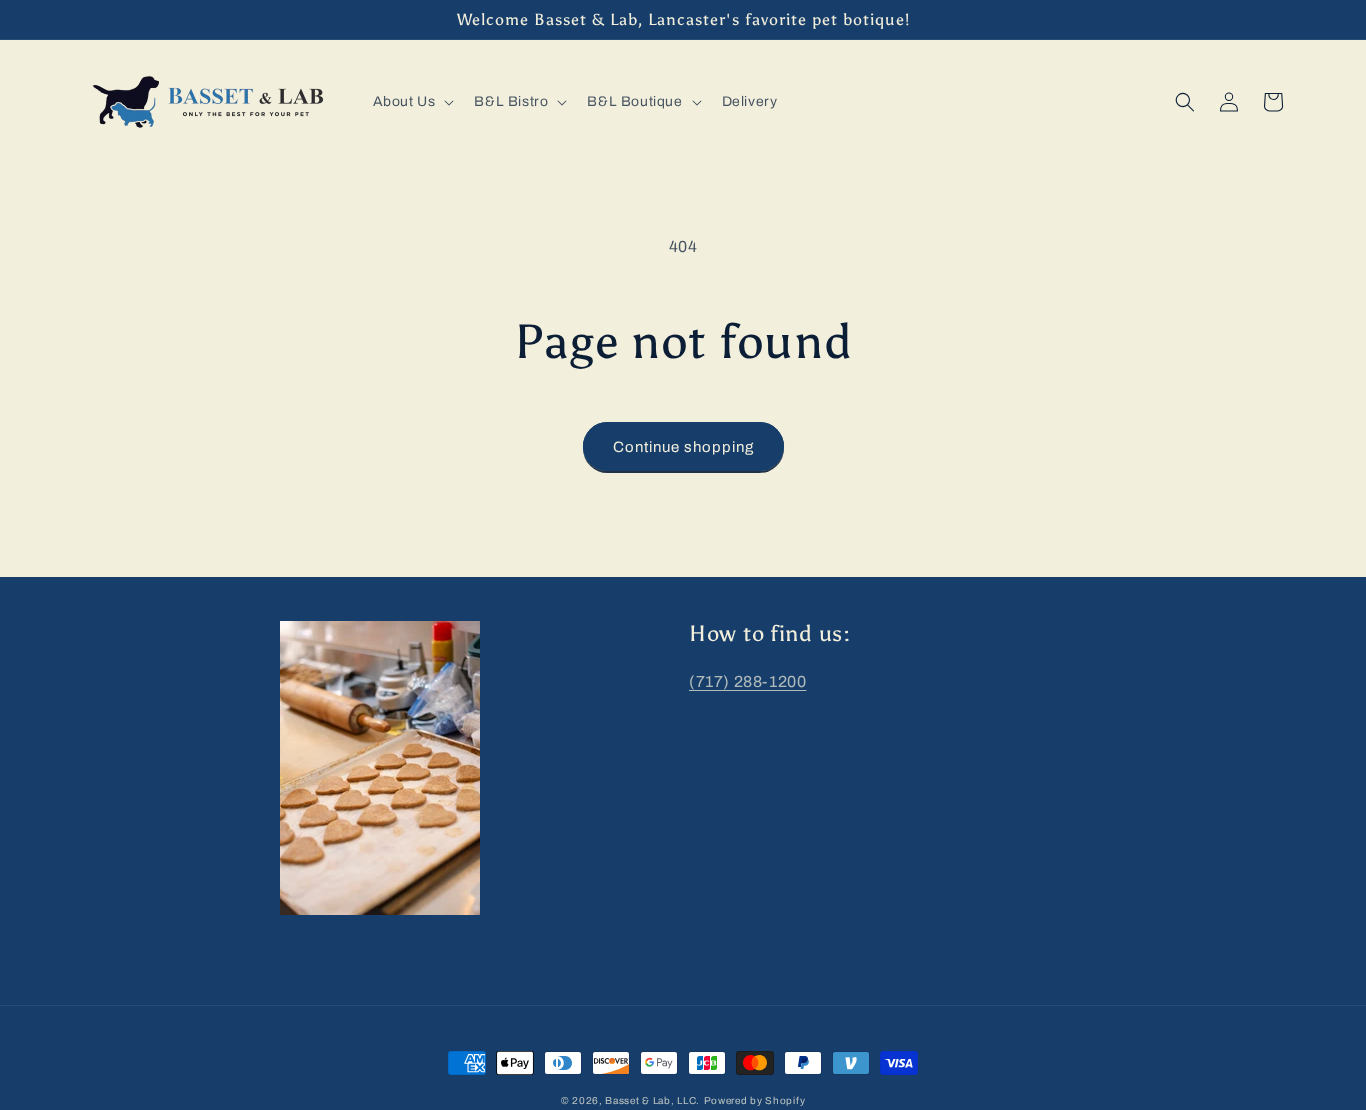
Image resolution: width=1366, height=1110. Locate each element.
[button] (412, 102)
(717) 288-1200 (747, 681)
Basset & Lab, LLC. (652, 1100)
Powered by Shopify (755, 1100)
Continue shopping (683, 447)
